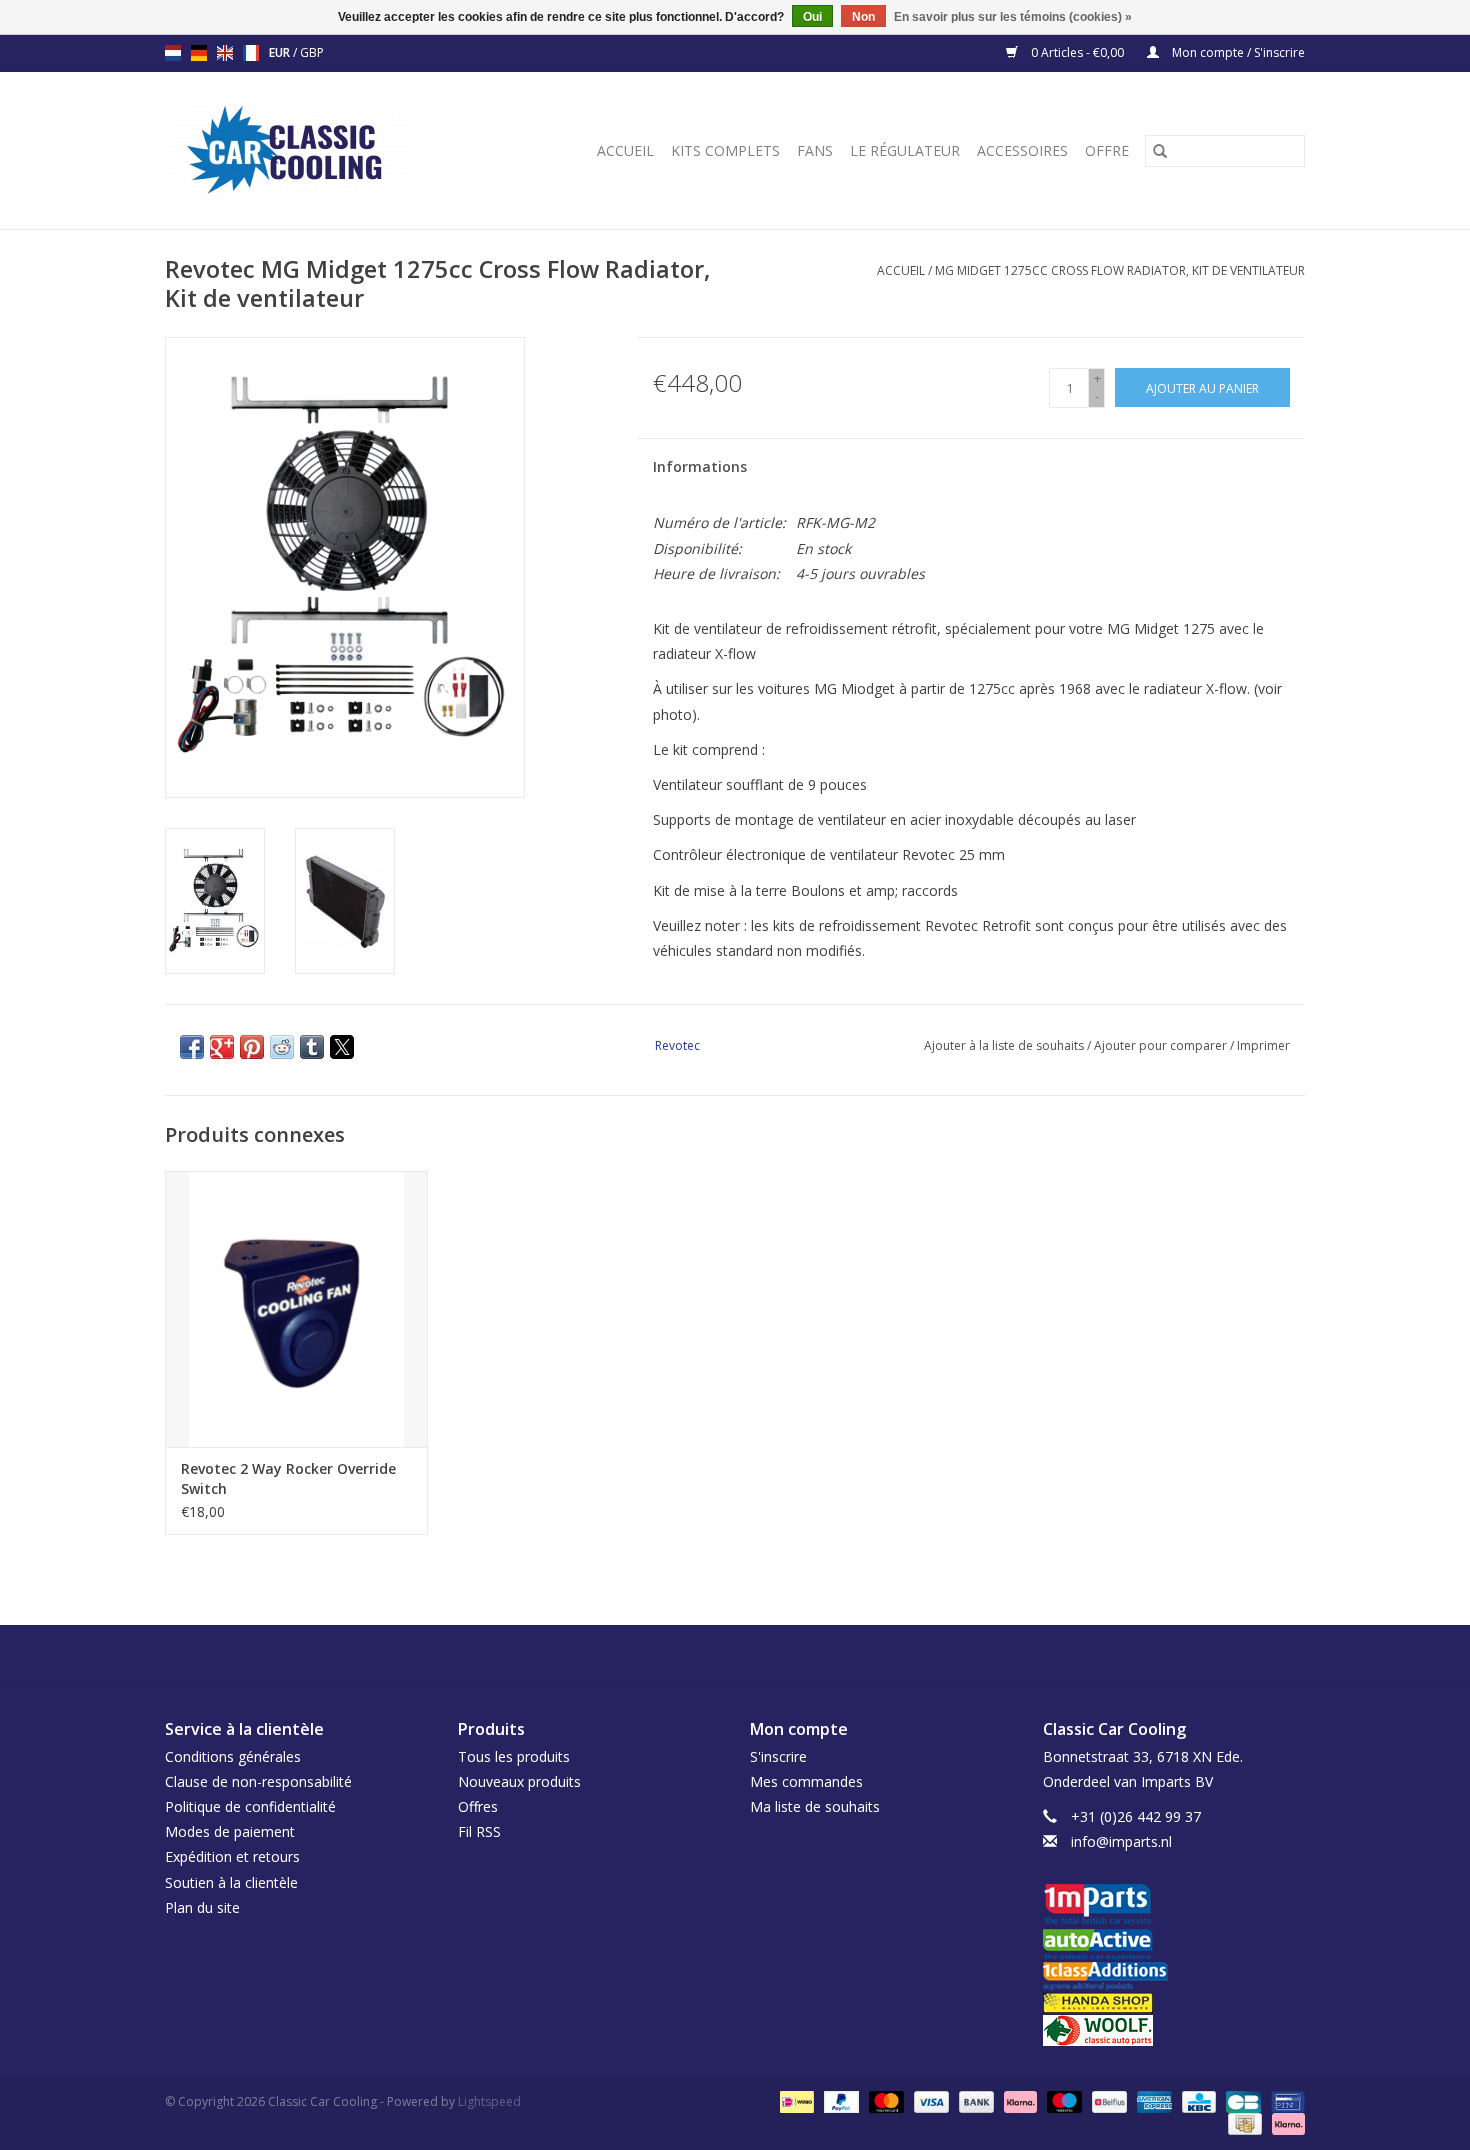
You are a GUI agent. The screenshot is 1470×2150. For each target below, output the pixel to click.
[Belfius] (1107, 2101)
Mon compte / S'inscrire (1237, 52)
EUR (281, 52)
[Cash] (1243, 2123)
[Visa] (929, 2101)
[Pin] (1284, 2101)
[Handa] (1174, 2002)
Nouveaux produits (519, 1781)
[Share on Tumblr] (312, 1047)
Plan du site (202, 1907)
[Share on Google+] (222, 1047)
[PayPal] (839, 2101)
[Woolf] (1174, 2030)
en (225, 53)
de (199, 53)
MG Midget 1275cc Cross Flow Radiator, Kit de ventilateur (1120, 270)
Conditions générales (233, 1756)
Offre (1107, 150)
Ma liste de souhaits (815, 1806)
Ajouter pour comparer (1162, 1045)
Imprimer (1263, 1045)
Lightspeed (489, 2101)
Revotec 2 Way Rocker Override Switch (288, 1478)
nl (173, 53)
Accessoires (1022, 150)
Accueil (625, 150)
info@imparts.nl (1121, 1841)
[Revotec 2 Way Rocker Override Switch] (296, 1308)
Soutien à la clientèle (231, 1882)
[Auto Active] (1174, 1945)
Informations (700, 466)
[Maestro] (1062, 2101)
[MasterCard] (884, 2101)
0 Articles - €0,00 (1077, 52)
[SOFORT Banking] (1018, 2101)
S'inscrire (778, 1756)
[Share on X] (342, 1047)
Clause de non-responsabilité (258, 1781)
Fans (815, 150)
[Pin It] (252, 1047)
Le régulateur (905, 150)
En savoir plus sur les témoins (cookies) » (1013, 17)
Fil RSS (479, 1831)
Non (863, 17)
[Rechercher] (1160, 151)
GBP (312, 52)
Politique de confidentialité (250, 1806)
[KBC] (1197, 2101)
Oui (812, 17)
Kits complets (725, 150)
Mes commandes (806, 1781)
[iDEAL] (795, 2101)
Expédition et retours (232, 1856)
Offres (478, 1806)
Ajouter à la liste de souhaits (1005, 1045)
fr (251, 53)
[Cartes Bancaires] (1241, 2101)
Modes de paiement (230, 1831)
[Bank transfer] (974, 2101)
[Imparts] (1174, 1906)
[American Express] (1152, 2101)
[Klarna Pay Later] (1285, 2123)
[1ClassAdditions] (1174, 1976)
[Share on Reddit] (282, 1047)
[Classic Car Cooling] (310, 150)
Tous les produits (514, 1756)
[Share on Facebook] (192, 1047)
